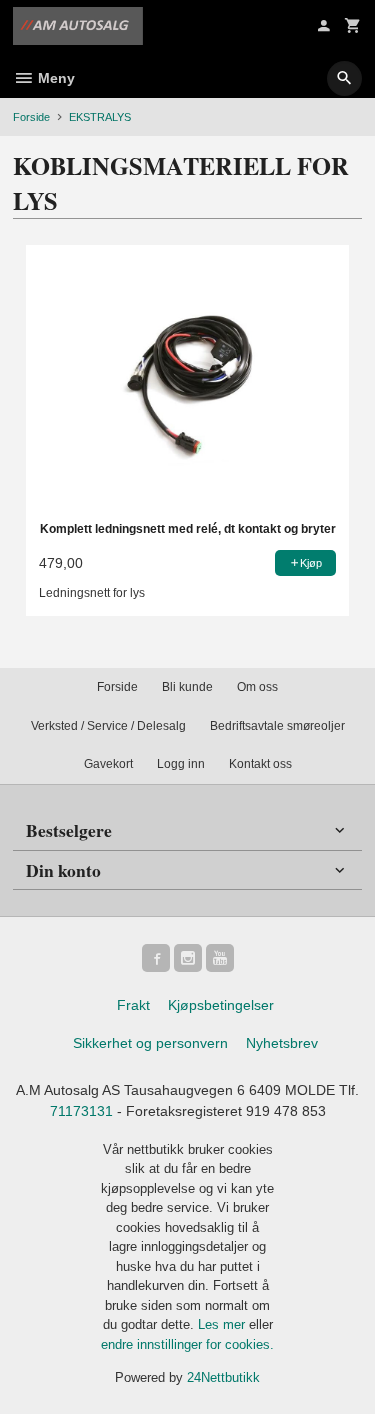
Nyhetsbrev (282, 1043)
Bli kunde (187, 687)
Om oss (257, 687)
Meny (54, 78)
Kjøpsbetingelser (221, 1005)
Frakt (133, 1005)
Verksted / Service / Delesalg (108, 726)
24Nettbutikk (223, 1377)
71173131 (81, 1111)
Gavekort (108, 764)
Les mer (223, 1324)
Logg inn (181, 764)
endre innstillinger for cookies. (187, 1344)
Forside (31, 117)
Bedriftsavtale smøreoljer (277, 726)
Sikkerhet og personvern (150, 1043)
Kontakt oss (260, 764)
